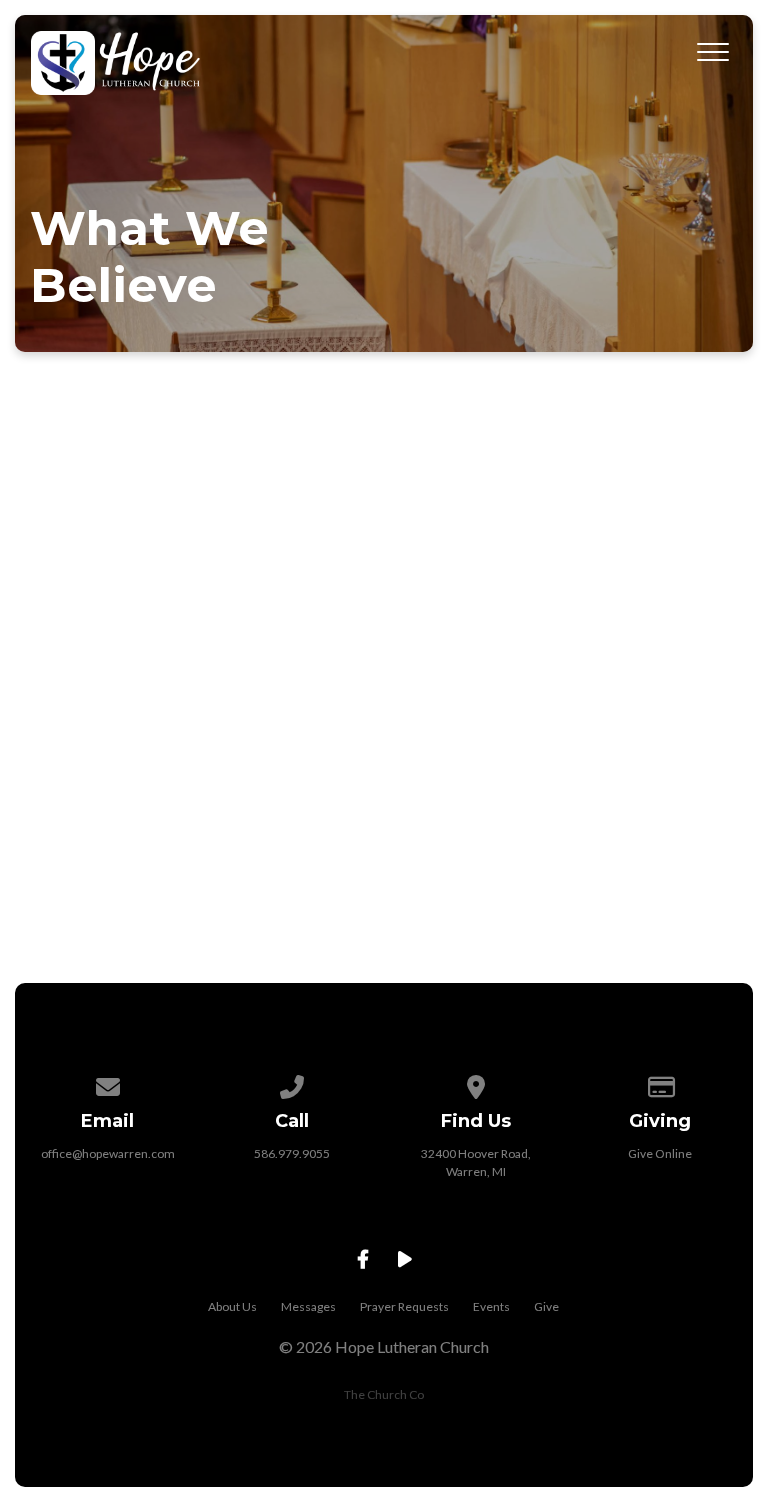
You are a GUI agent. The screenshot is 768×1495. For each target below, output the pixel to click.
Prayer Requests (404, 1306)
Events (491, 1306)
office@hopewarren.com (108, 1153)
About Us (232, 1306)
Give (546, 1306)
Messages (308, 1306)
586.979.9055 (292, 1153)
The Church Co (384, 1394)
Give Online (660, 1153)
